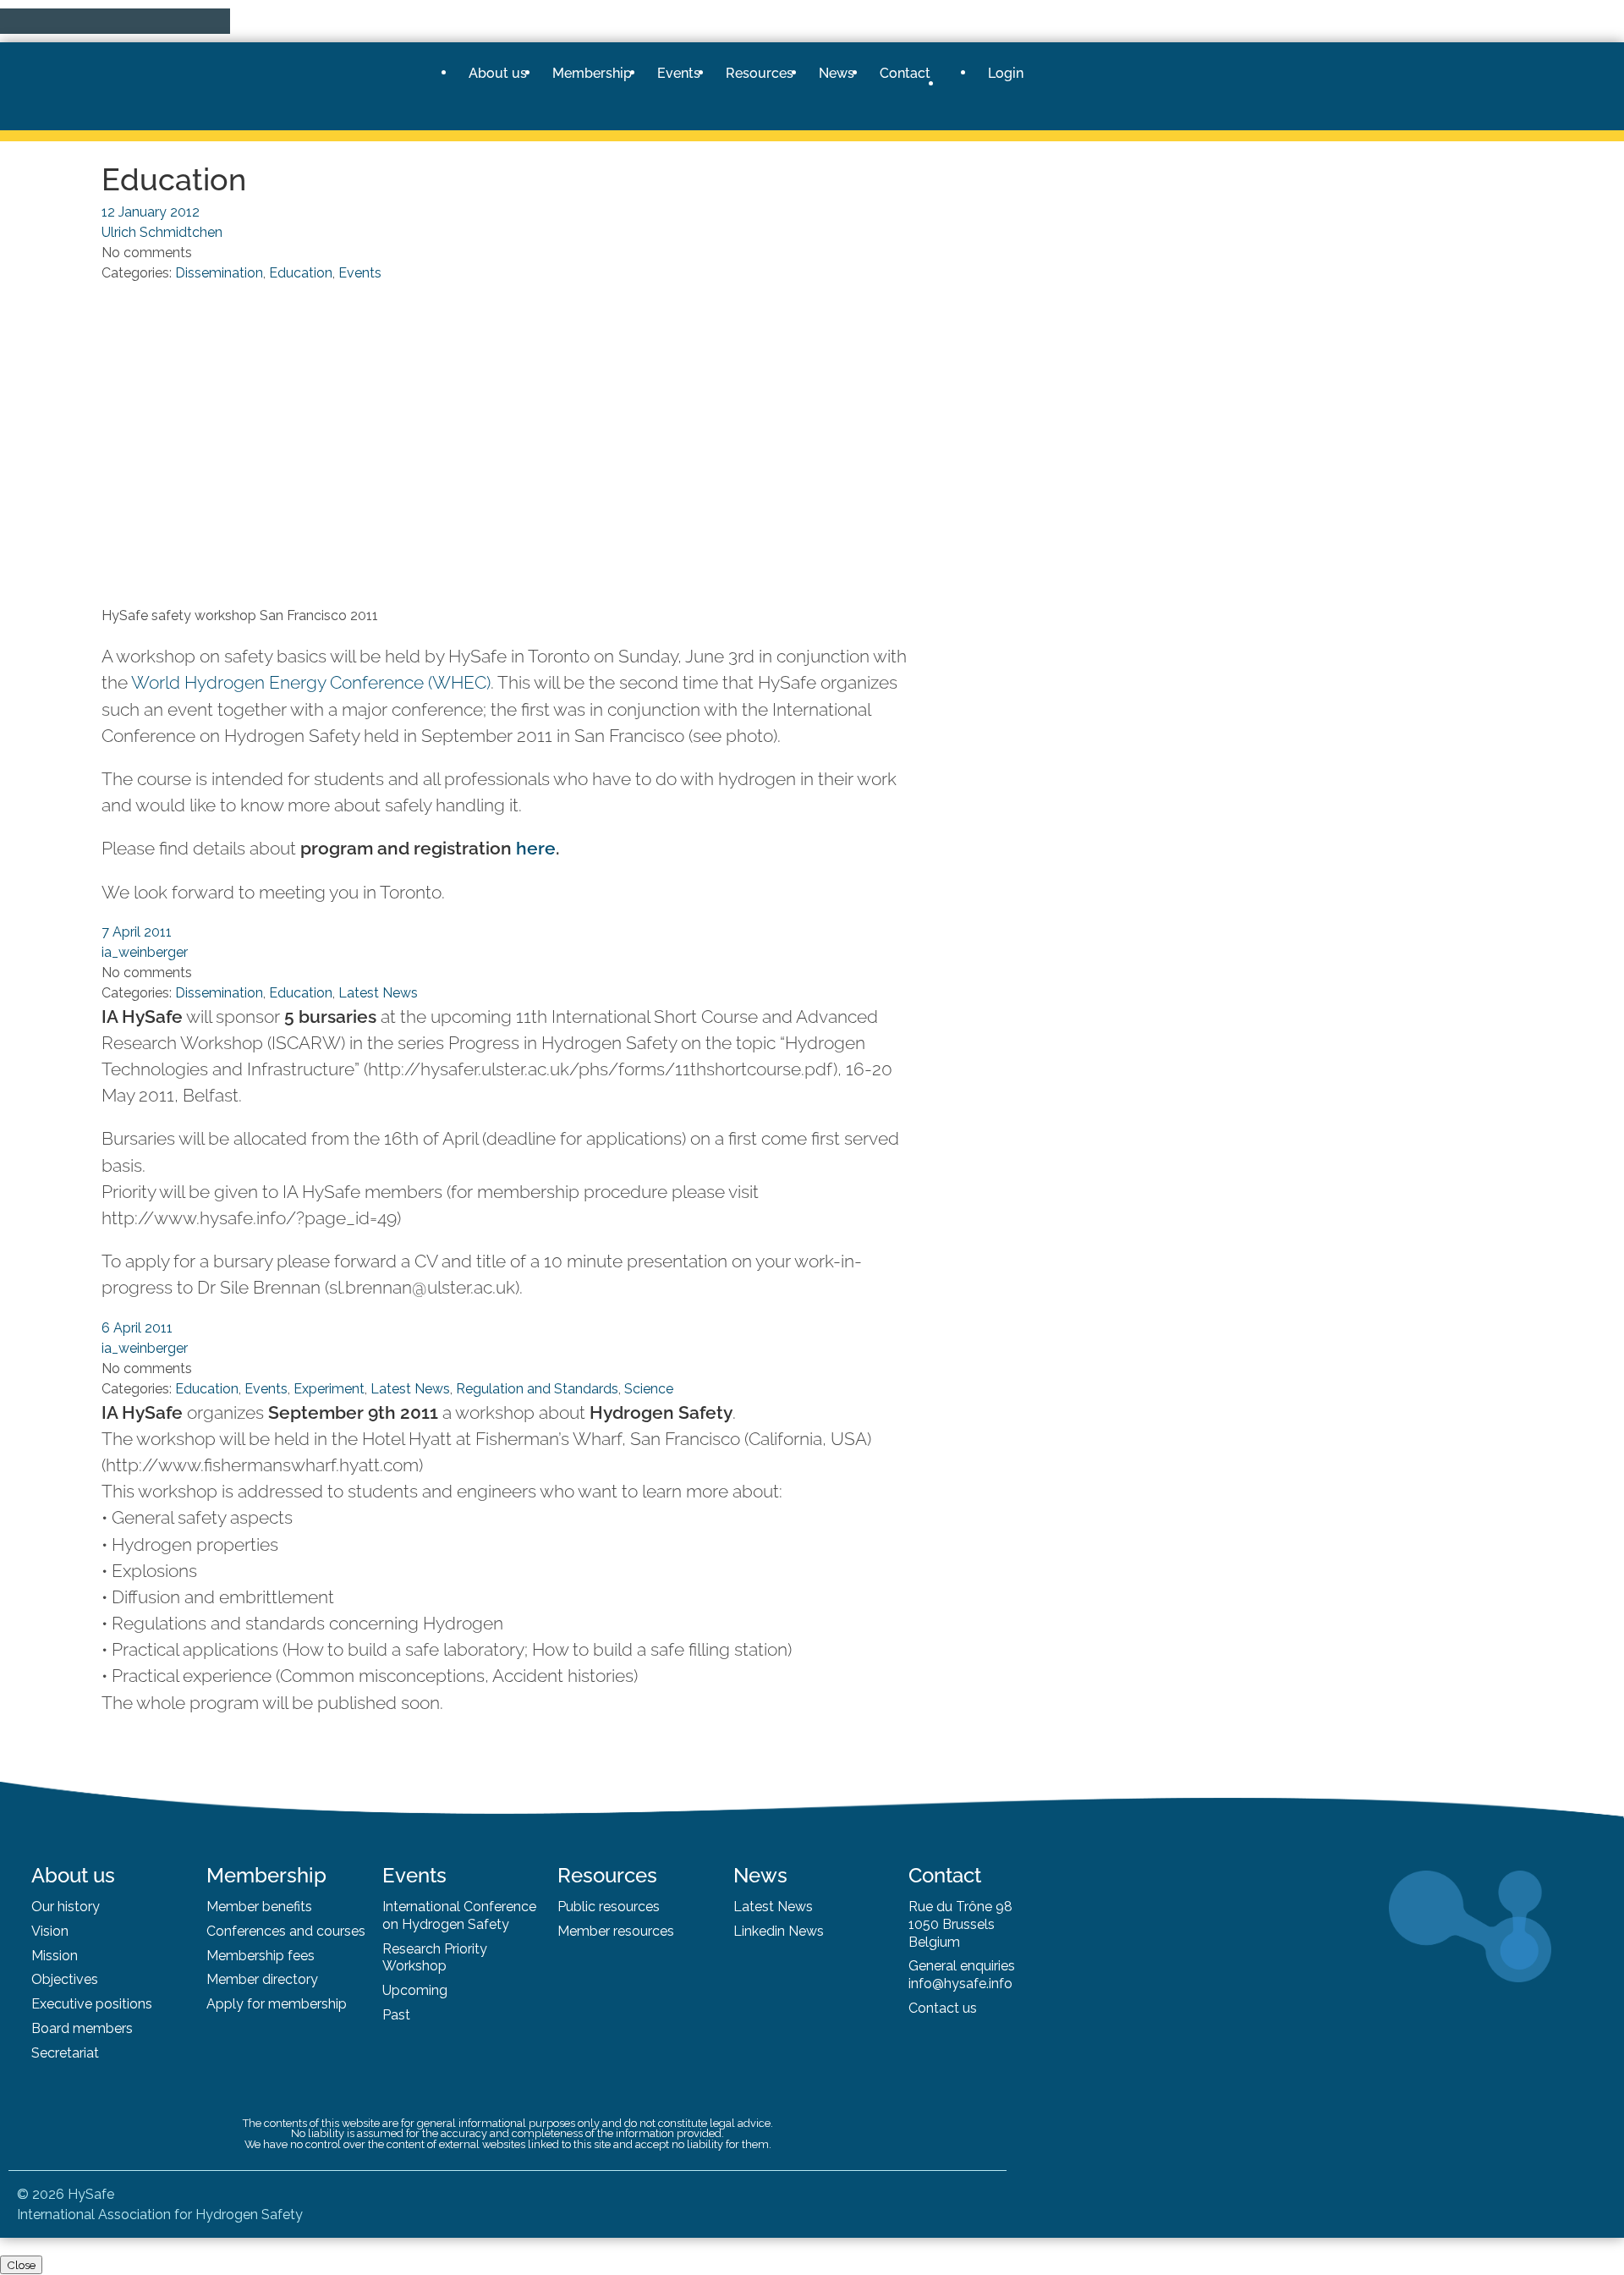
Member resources (616, 1931)
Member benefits (259, 1907)
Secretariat (65, 2053)
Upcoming (415, 1990)
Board (52, 2028)
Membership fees (261, 1956)
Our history (66, 1907)
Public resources (609, 1907)
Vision (50, 1931)
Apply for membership (277, 2004)
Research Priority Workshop (435, 1958)
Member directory (262, 1979)
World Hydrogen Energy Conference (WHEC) (311, 682)
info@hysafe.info (960, 1984)
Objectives (65, 1979)
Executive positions (92, 2004)
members (103, 2028)
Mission (55, 1956)
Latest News (773, 1907)
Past (396, 2015)
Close (21, 2265)
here (536, 848)
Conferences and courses (286, 1931)
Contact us (943, 2008)
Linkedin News (779, 1931)
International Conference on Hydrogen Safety (459, 1915)
